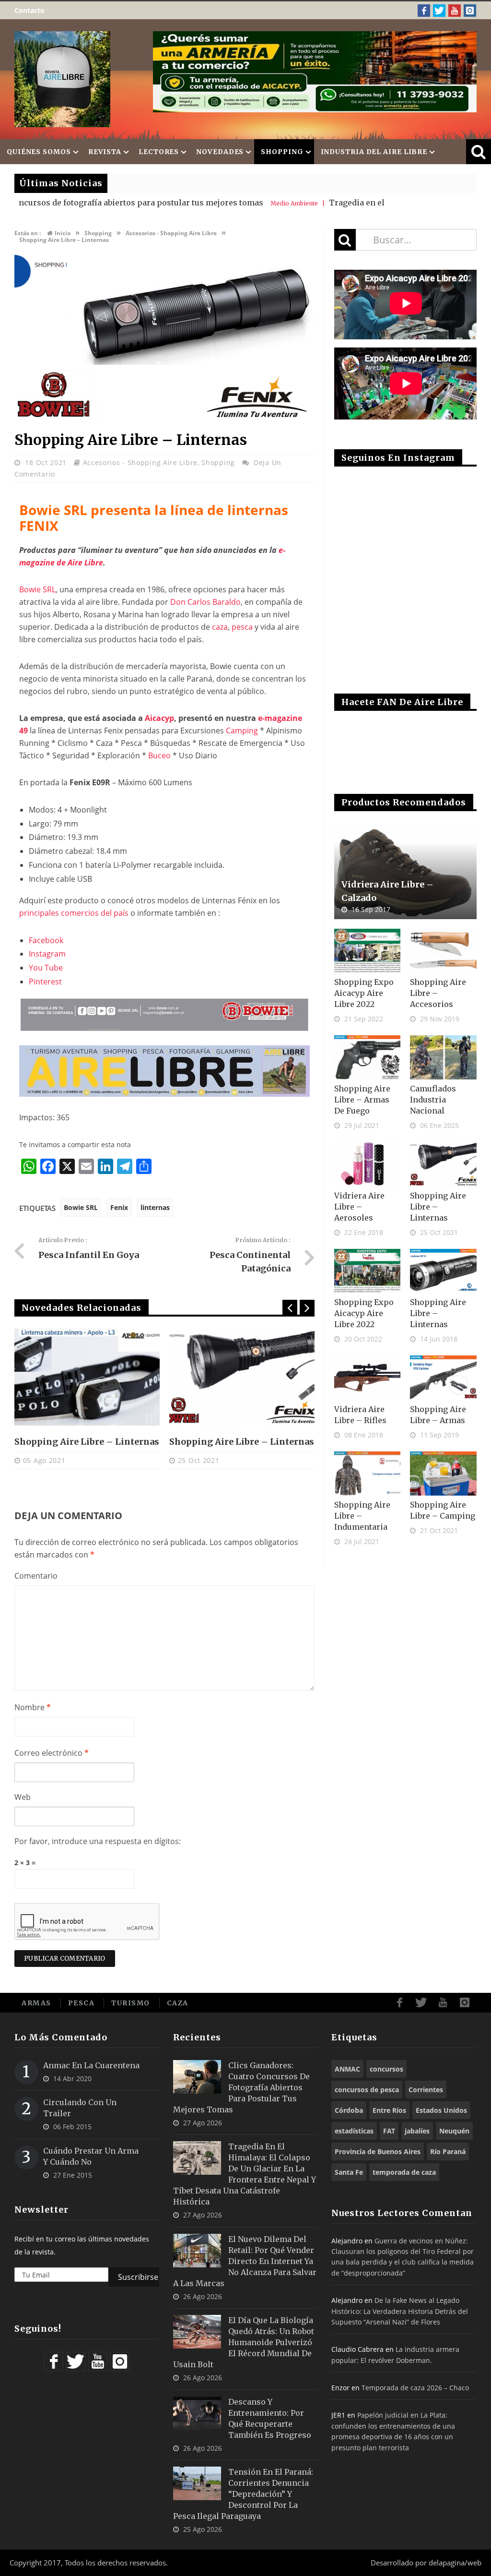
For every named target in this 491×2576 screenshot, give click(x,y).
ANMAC (347, 2069)
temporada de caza (404, 2172)
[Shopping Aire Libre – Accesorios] (443, 951)
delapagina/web (455, 2563)
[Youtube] (455, 11)
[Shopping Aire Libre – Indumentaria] (368, 1474)
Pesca (82, 2003)
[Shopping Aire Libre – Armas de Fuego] (368, 1057)
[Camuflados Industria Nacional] (443, 1057)
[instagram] (470, 11)
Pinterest (45, 982)
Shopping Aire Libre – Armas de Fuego (362, 1100)
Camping (242, 731)
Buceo (159, 755)
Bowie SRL (37, 589)
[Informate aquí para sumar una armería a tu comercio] (315, 72)
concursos (386, 2069)
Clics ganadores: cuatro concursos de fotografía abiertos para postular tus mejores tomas (241, 2087)
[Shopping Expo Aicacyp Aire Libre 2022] (368, 951)
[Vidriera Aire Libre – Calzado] (405, 871)
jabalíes (417, 2131)
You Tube (46, 968)
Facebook (46, 940)
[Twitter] (439, 11)
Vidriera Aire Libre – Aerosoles (359, 1207)
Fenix (119, 1207)
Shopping (282, 152)
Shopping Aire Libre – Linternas (87, 1442)
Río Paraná (448, 2151)
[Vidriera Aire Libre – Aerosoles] (368, 1164)
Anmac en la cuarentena (91, 2065)
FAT (389, 2131)
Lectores (159, 152)
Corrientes (426, 2090)
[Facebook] (424, 11)
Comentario (36, 1576)
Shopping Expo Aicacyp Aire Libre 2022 (364, 993)
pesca (242, 627)
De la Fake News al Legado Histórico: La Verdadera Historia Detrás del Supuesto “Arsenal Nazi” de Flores (400, 2311)
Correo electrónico (52, 1753)
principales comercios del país (74, 913)
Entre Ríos (389, 2110)
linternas (155, 1207)
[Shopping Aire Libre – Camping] (443, 1474)
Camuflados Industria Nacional (433, 1100)
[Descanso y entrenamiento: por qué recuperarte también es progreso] (197, 2413)
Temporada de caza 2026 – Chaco (415, 2388)
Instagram (47, 954)
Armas (36, 2003)
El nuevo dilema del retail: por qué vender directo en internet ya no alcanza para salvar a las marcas (245, 2261)
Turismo (131, 2003)
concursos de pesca (367, 2090)
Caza (178, 2003)
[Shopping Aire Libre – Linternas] (164, 419)
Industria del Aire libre (374, 152)
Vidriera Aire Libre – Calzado (387, 891)
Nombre (33, 1707)
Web (23, 1797)
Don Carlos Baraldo (205, 602)
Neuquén (454, 2131)
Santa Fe (349, 2172)
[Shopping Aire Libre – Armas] (443, 1378)
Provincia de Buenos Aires (378, 2151)
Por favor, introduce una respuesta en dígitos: (98, 1841)
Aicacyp (159, 718)
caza (220, 627)
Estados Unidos (441, 2110)
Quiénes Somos (39, 152)
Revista (105, 152)
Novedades (220, 152)
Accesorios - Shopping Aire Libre (140, 462)
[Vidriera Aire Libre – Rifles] (368, 1378)
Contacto (29, 10)
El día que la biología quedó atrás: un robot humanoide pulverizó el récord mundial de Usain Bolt (244, 2342)
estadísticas (354, 2131)
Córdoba (349, 2110)
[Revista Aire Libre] (62, 79)
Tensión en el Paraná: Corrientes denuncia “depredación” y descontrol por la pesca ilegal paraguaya (243, 2494)
